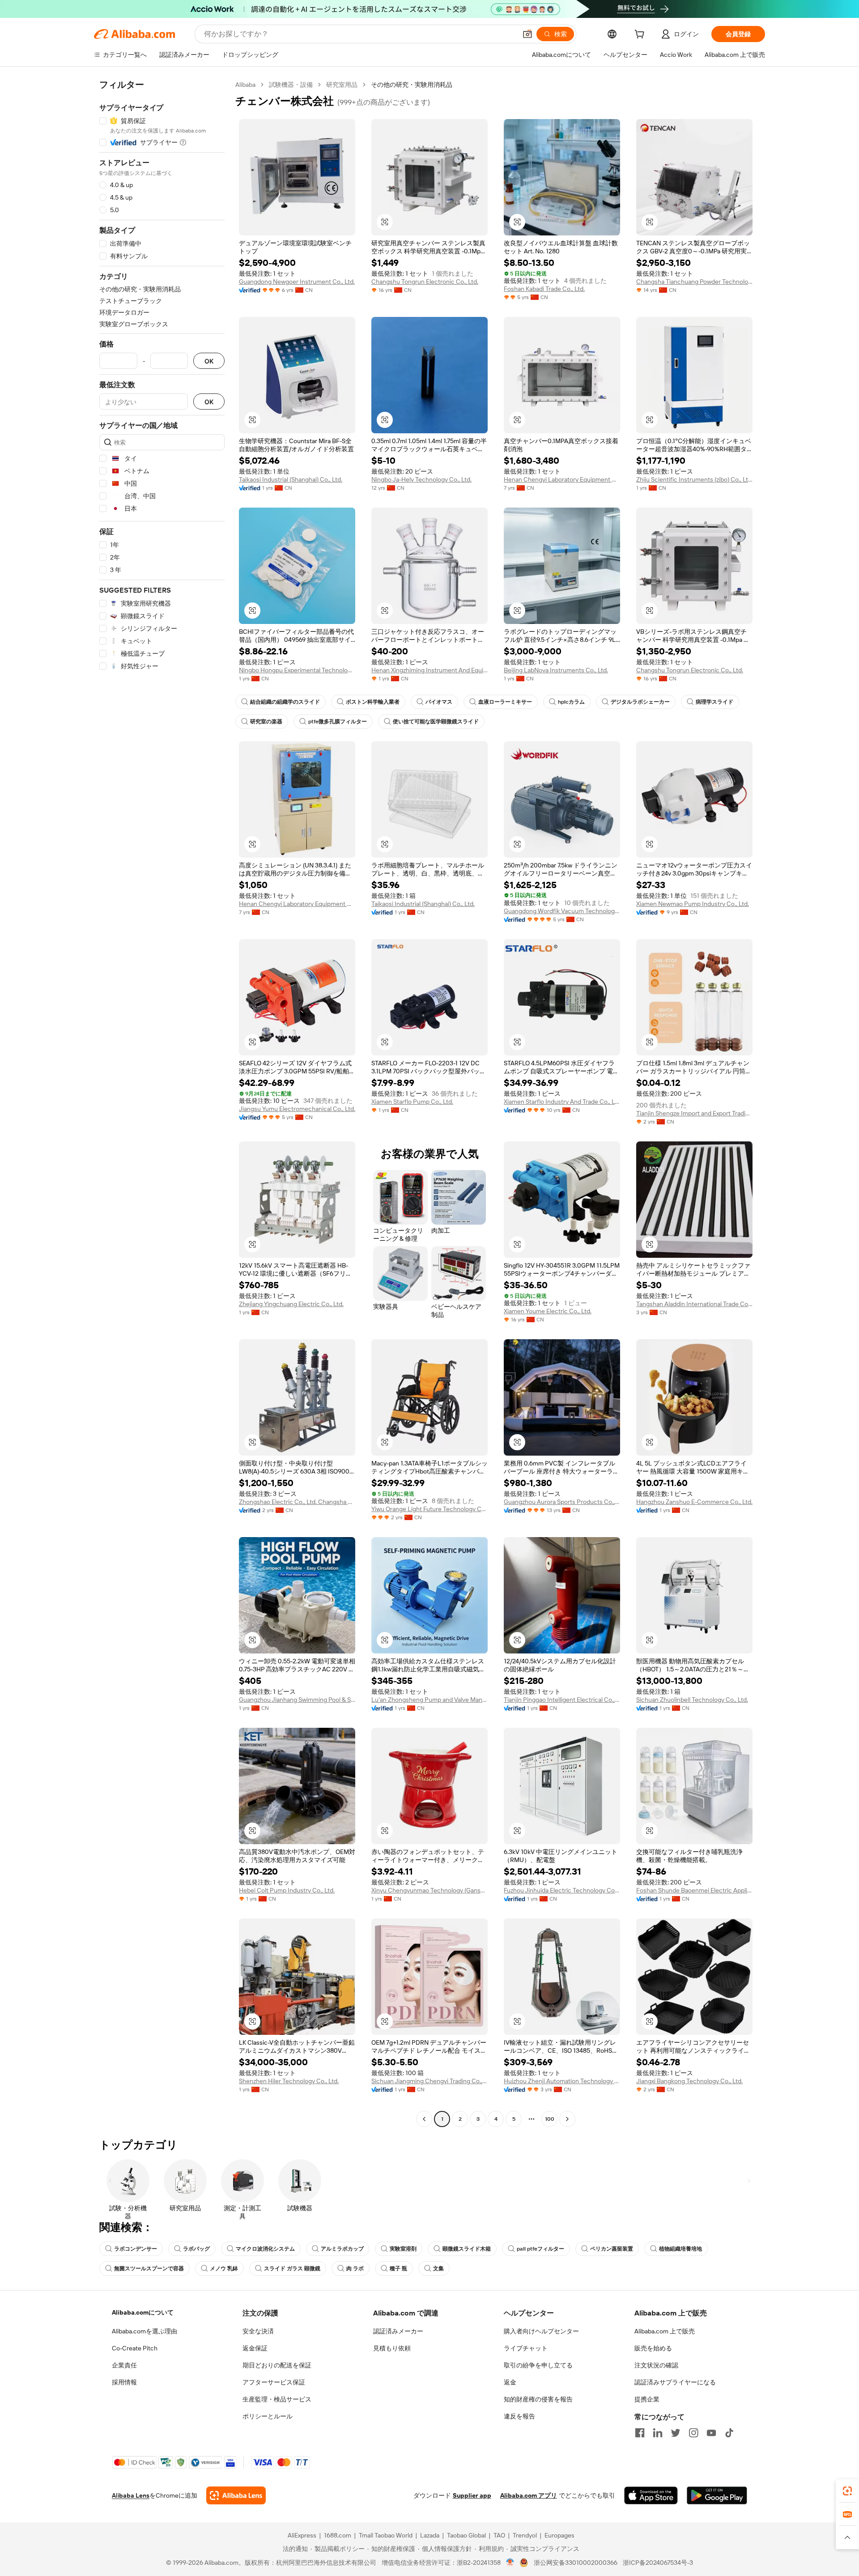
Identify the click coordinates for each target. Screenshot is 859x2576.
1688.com (338, 2535)
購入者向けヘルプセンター (541, 2331)
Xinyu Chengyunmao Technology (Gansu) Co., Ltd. (429, 1890)
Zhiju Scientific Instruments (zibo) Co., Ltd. (694, 479)
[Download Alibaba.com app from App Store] (651, 2495)
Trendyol (525, 2535)
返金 (510, 2382)
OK (209, 361)
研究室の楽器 (266, 722)
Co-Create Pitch (135, 2348)
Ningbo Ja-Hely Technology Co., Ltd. (421, 479)
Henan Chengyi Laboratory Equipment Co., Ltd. (562, 479)
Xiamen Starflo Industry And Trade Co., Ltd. (562, 1102)
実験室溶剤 (403, 2249)
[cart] (641, 35)
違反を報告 (519, 2416)
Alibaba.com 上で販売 (665, 2331)
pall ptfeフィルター (540, 2249)
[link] (847, 2491)
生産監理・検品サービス (277, 2399)
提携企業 (647, 2399)
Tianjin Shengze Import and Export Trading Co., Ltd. (694, 1113)
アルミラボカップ (342, 2249)
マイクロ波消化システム (265, 2249)
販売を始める (653, 2348)
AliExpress (302, 2535)
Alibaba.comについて (143, 2312)
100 (550, 2119)
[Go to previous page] (424, 2119)
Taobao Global (466, 2535)
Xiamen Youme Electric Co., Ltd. (548, 1311)
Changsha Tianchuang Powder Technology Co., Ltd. (694, 282)
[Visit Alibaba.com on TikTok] (729, 2433)
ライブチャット (526, 2348)
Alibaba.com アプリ (529, 2495)
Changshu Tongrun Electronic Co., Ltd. (425, 282)
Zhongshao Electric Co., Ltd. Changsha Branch (297, 1502)
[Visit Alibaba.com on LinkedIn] (658, 2433)
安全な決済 (258, 2331)
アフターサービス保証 (274, 2382)
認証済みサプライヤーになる (675, 2382)
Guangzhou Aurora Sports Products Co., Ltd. (562, 1502)
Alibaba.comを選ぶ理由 (145, 2331)
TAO (499, 2535)
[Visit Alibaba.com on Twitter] (676, 2433)
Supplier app (472, 2495)
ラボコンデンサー (136, 2249)
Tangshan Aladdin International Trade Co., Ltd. (694, 1304)
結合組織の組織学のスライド (285, 702)
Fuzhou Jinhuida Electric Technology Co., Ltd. (562, 1890)
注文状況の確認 (656, 2365)
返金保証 (255, 2348)
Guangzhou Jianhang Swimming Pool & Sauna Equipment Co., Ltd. (297, 1700)
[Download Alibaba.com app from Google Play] (717, 2495)
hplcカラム (571, 702)
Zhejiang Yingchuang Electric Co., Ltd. (291, 1304)
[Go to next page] (567, 2119)
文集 (438, 2268)
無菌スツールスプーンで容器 (149, 2268)
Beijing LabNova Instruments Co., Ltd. (556, 670)
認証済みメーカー (398, 2331)
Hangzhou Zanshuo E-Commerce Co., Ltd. (694, 1502)
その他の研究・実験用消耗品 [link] (412, 85)
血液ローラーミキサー (505, 702)
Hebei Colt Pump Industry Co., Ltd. (287, 1890)
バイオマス (439, 702)
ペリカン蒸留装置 (612, 2249)
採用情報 (124, 2382)
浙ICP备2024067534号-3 (658, 2563)
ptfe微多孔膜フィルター (338, 722)
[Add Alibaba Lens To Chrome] (236, 2495)
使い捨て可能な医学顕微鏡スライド (436, 722)
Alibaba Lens (131, 2495)
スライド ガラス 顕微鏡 (292, 2268)
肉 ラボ (355, 2268)
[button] (527, 34)
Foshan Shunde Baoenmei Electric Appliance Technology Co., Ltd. (694, 1890)
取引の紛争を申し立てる (538, 2365)
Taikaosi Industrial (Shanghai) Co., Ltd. (291, 479)
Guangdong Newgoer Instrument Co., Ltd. (297, 282)
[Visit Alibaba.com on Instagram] (693, 2433)
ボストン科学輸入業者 (373, 702)
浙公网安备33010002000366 (576, 2563)
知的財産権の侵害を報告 (538, 2399)
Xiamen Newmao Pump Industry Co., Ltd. (693, 904)
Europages (559, 2535)
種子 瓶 (398, 2268)
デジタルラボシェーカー (640, 702)
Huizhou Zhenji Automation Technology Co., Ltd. (562, 2081)
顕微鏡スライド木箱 (467, 2249)
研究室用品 (342, 85)
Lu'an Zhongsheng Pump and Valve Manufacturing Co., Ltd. (429, 1700)
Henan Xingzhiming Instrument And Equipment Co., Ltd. (429, 670)
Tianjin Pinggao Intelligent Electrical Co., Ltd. (562, 1700)
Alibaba (245, 85)
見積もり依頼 (392, 2348)
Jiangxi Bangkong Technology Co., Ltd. (689, 2081)
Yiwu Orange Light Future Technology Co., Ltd (429, 1509)
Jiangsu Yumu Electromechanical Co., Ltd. (297, 1109)
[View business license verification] (510, 2563)
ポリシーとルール (268, 2416)
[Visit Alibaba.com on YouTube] (711, 2433)
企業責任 (124, 2365)
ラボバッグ (196, 2249)
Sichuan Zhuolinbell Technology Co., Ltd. (692, 1700)
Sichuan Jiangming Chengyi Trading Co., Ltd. (429, 2081)
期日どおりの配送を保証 (277, 2365)
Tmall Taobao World (386, 2535)
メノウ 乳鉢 (224, 2268)
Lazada (430, 2535)
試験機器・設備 (291, 85)
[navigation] (162, 1103)
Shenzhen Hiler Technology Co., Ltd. (289, 2081)
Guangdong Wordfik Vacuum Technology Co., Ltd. (562, 911)
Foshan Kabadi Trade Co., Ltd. (544, 289)
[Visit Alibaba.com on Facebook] (640, 2433)
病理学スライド (714, 702)
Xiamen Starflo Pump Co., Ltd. (412, 1102)
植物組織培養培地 (680, 2249)
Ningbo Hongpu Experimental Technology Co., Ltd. (297, 670)
